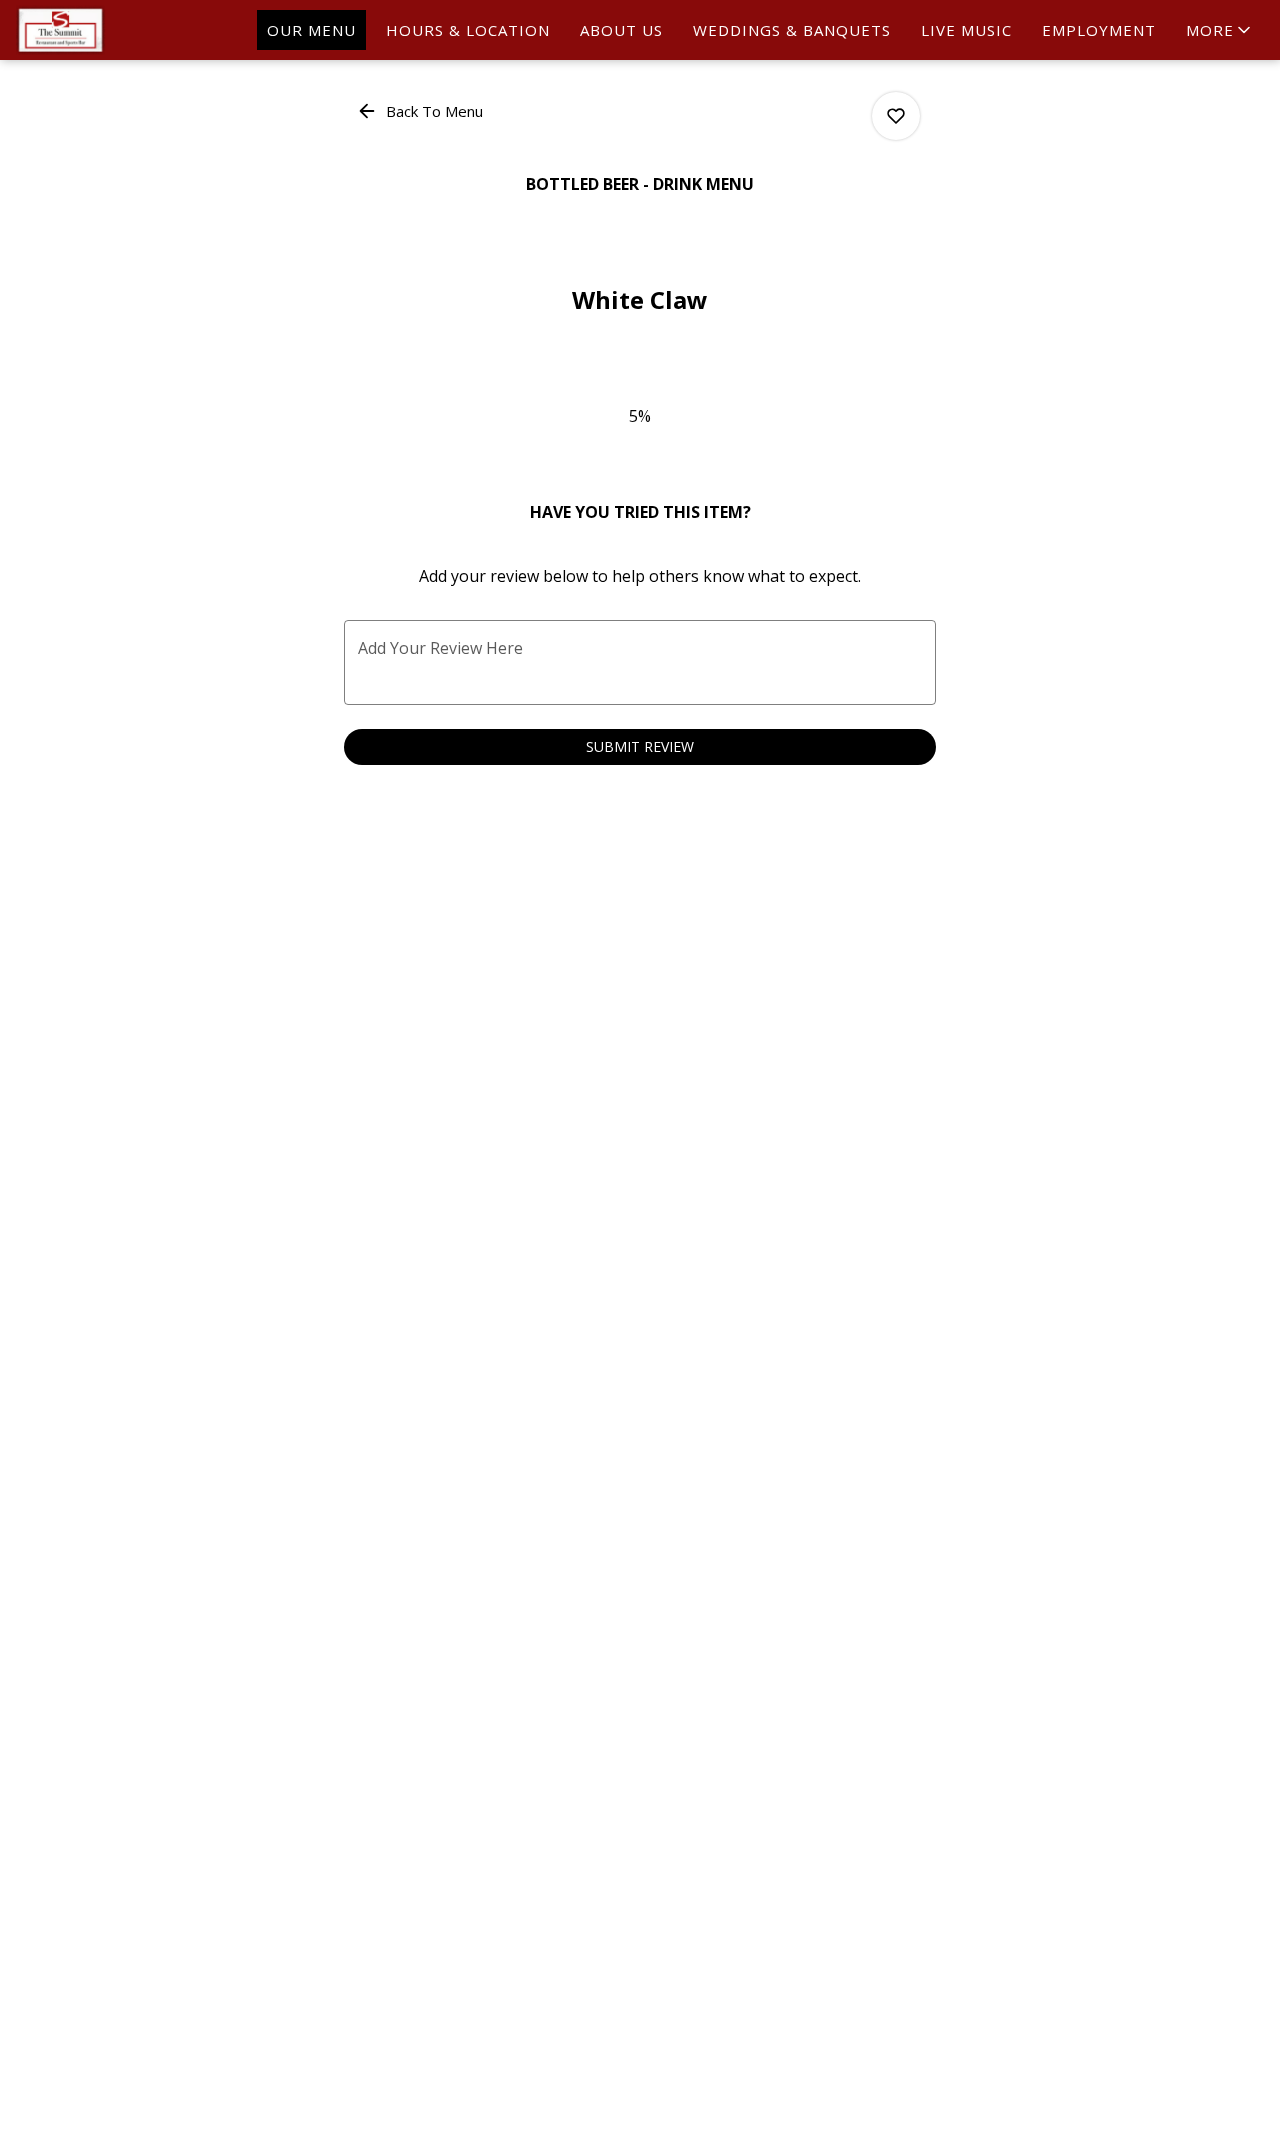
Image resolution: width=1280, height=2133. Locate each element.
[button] (1220, 30)
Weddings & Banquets (792, 30)
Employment (1099, 30)
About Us (621, 30)
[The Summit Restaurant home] (106, 30)
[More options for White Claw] (896, 116)
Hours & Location (468, 30)
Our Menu (311, 30)
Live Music (966, 30)
